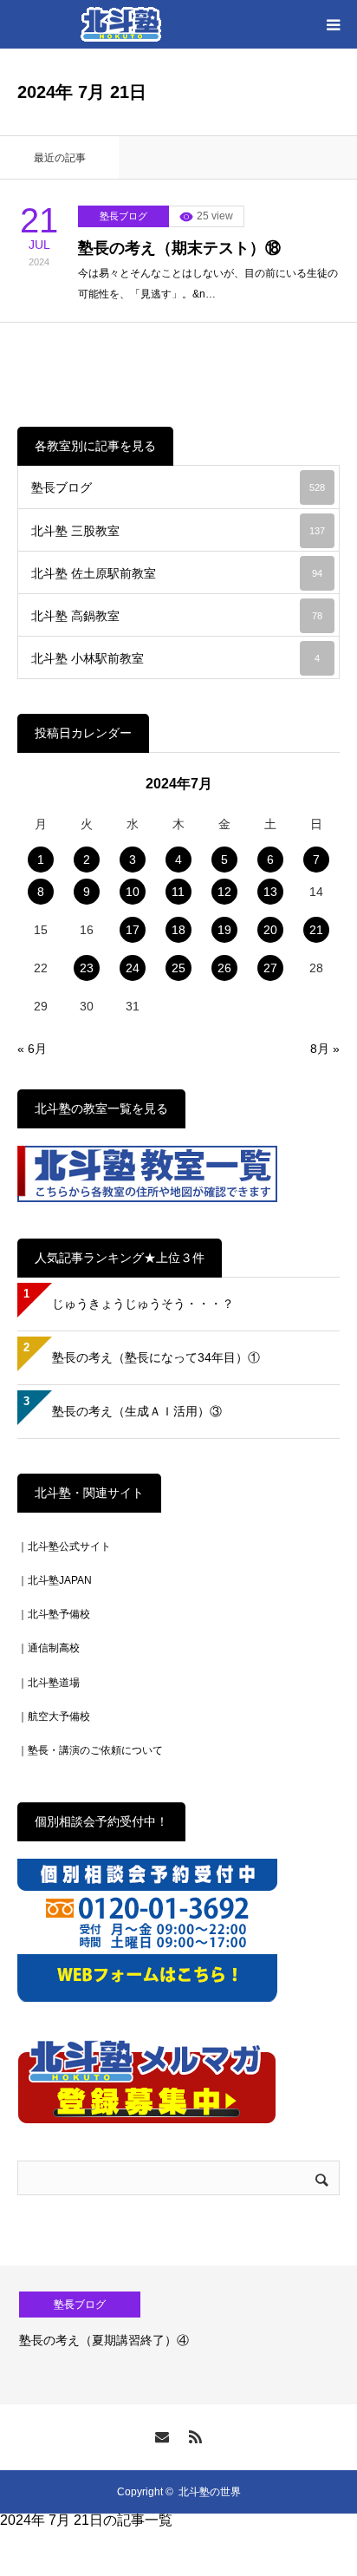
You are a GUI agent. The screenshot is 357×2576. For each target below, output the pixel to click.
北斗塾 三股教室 (178, 531)
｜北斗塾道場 (49, 1683)
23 (87, 968)
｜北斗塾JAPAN (55, 1580)
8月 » (325, 1049)
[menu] (333, 24)
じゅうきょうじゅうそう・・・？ (143, 1304)
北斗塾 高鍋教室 (177, 616)
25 (178, 968)
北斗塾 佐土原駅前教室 (177, 573)
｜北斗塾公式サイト (64, 1546)
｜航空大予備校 (54, 1716)
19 (224, 930)
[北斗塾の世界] (121, 24)
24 (133, 968)
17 (133, 930)
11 (178, 892)
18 (178, 930)
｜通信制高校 (49, 1648)
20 (270, 930)
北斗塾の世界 (210, 2492)
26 (224, 968)
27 (270, 968)
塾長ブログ (123, 216)
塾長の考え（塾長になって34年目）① (156, 1357)
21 (316, 930)
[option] (178, 2335)
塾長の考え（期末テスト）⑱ (179, 248)
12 (224, 892)
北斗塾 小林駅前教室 (175, 658)
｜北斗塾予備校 (54, 1614)
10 (133, 892)
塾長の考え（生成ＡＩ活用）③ (137, 1411)
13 (270, 892)
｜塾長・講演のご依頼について (90, 1750)
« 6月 (32, 1049)
